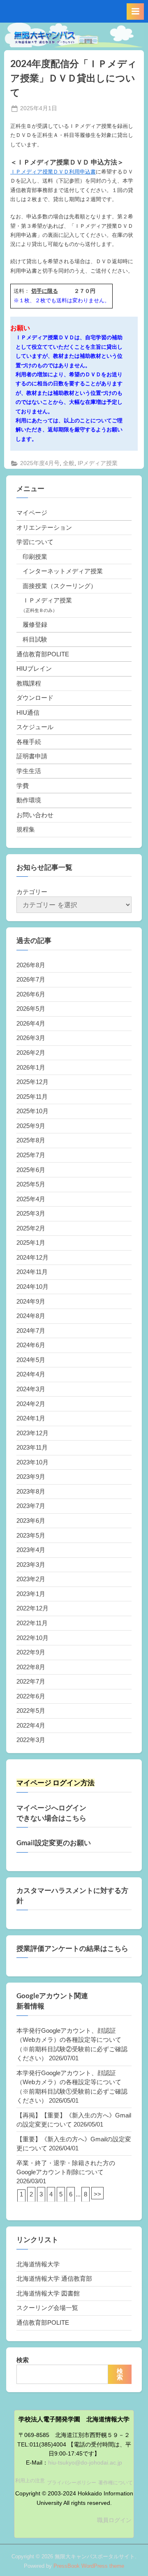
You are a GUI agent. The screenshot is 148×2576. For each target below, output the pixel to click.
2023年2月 (31, 1579)
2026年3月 (31, 1038)
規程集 (26, 829)
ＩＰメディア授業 (47, 600)
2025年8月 (31, 1140)
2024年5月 (31, 1360)
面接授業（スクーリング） (60, 586)
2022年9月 (31, 1652)
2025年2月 (31, 1228)
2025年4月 (31, 1199)
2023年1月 (31, 1594)
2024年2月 (31, 1404)
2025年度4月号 (40, 463)
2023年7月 (31, 1506)
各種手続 (29, 742)
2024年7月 (31, 1331)
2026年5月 (31, 1009)
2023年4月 (31, 1550)
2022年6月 (31, 1696)
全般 (69, 463)
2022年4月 (31, 1725)
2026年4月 (31, 1023)
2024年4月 (31, 1374)
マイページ (32, 513)
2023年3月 (31, 1565)
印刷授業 (35, 557)
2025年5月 (31, 1184)
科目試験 (35, 639)
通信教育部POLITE (43, 654)
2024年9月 (31, 1301)
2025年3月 (31, 1213)
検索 (23, 2360)
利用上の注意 (30, 2481)
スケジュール (35, 727)
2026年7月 (31, 979)
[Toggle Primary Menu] (135, 12)
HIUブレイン (34, 668)
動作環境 (29, 800)
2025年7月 (31, 1155)
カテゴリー (32, 892)
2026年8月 (31, 965)
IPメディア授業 (98, 463)
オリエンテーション (44, 527)
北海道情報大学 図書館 (48, 2293)
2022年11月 (32, 1623)
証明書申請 (32, 756)
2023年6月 (31, 1521)
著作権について (116, 2483)
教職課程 (29, 683)
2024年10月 (32, 1287)
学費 (23, 786)
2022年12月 (32, 1608)
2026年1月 (31, 1067)
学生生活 (29, 771)
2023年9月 (31, 1477)
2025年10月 (32, 1111)
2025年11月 (32, 1097)
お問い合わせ (35, 815)
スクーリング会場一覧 (47, 2308)
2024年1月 (31, 1418)
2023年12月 (32, 1433)
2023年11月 (32, 1447)
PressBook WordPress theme (89, 2566)
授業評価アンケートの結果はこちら (72, 1948)
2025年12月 (32, 1082)
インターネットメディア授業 (63, 571)
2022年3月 (31, 1740)
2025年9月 (31, 1126)
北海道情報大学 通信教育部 (54, 2278)
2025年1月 (31, 1243)
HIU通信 (28, 712)
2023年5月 (31, 1535)
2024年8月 (31, 1316)
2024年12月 (32, 1257)
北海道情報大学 (38, 2264)
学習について (35, 542)
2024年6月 (31, 1345)
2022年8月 (31, 1667)
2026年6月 (31, 994)
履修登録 (35, 624)
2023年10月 (32, 1462)
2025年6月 (31, 1170)
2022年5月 (31, 1711)
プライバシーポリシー (72, 2483)
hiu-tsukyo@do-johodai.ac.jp (85, 2463)
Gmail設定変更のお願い (54, 1843)
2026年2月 (31, 1053)
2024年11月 (32, 1272)
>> (97, 2194)
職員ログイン (114, 2520)
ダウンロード (35, 698)
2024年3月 (31, 1389)
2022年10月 (32, 1638)
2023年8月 (31, 1491)
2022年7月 (31, 1681)
